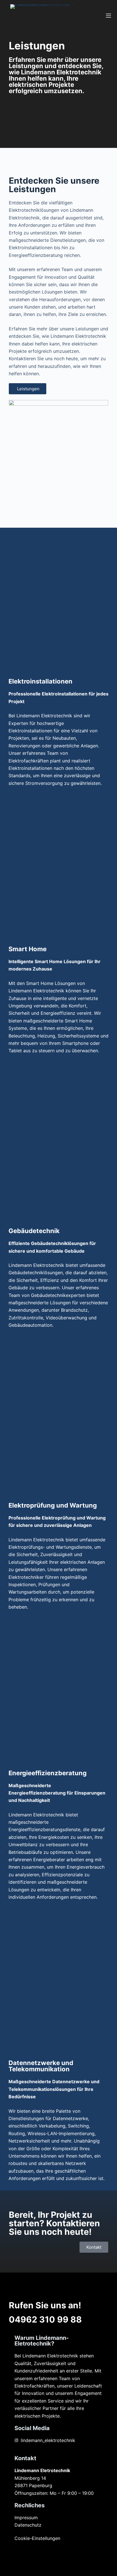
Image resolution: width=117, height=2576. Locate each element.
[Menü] (108, 16)
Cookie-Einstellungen (37, 2538)
